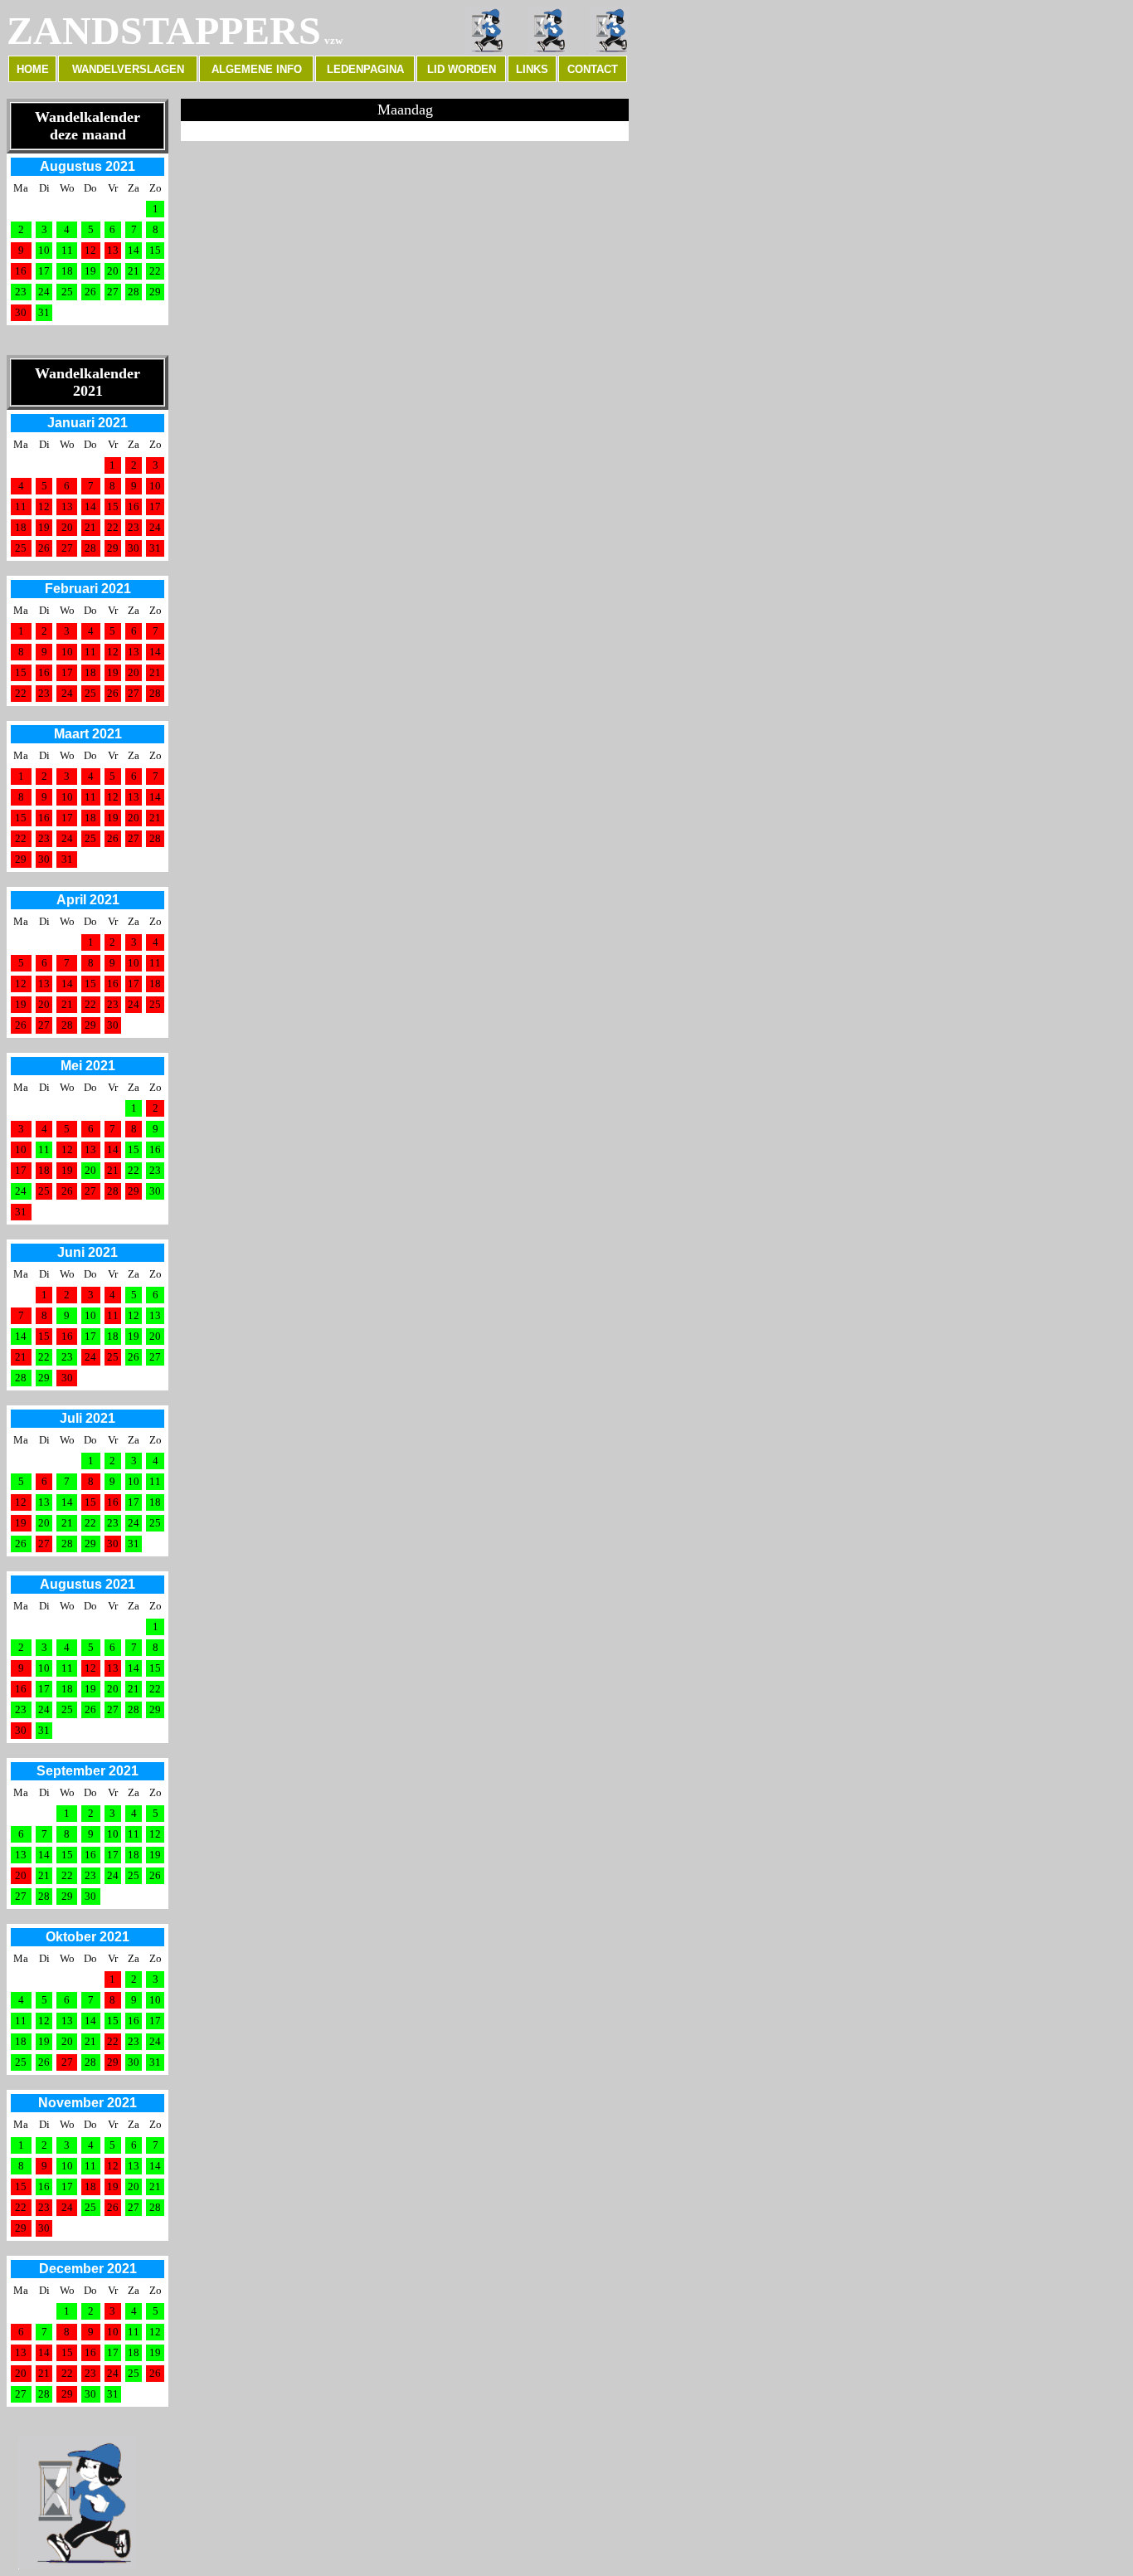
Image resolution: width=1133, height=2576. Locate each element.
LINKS (532, 69)
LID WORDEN (462, 69)
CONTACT (593, 69)
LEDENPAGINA (365, 69)
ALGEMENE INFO (257, 69)
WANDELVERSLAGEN (128, 69)
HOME (33, 69)
